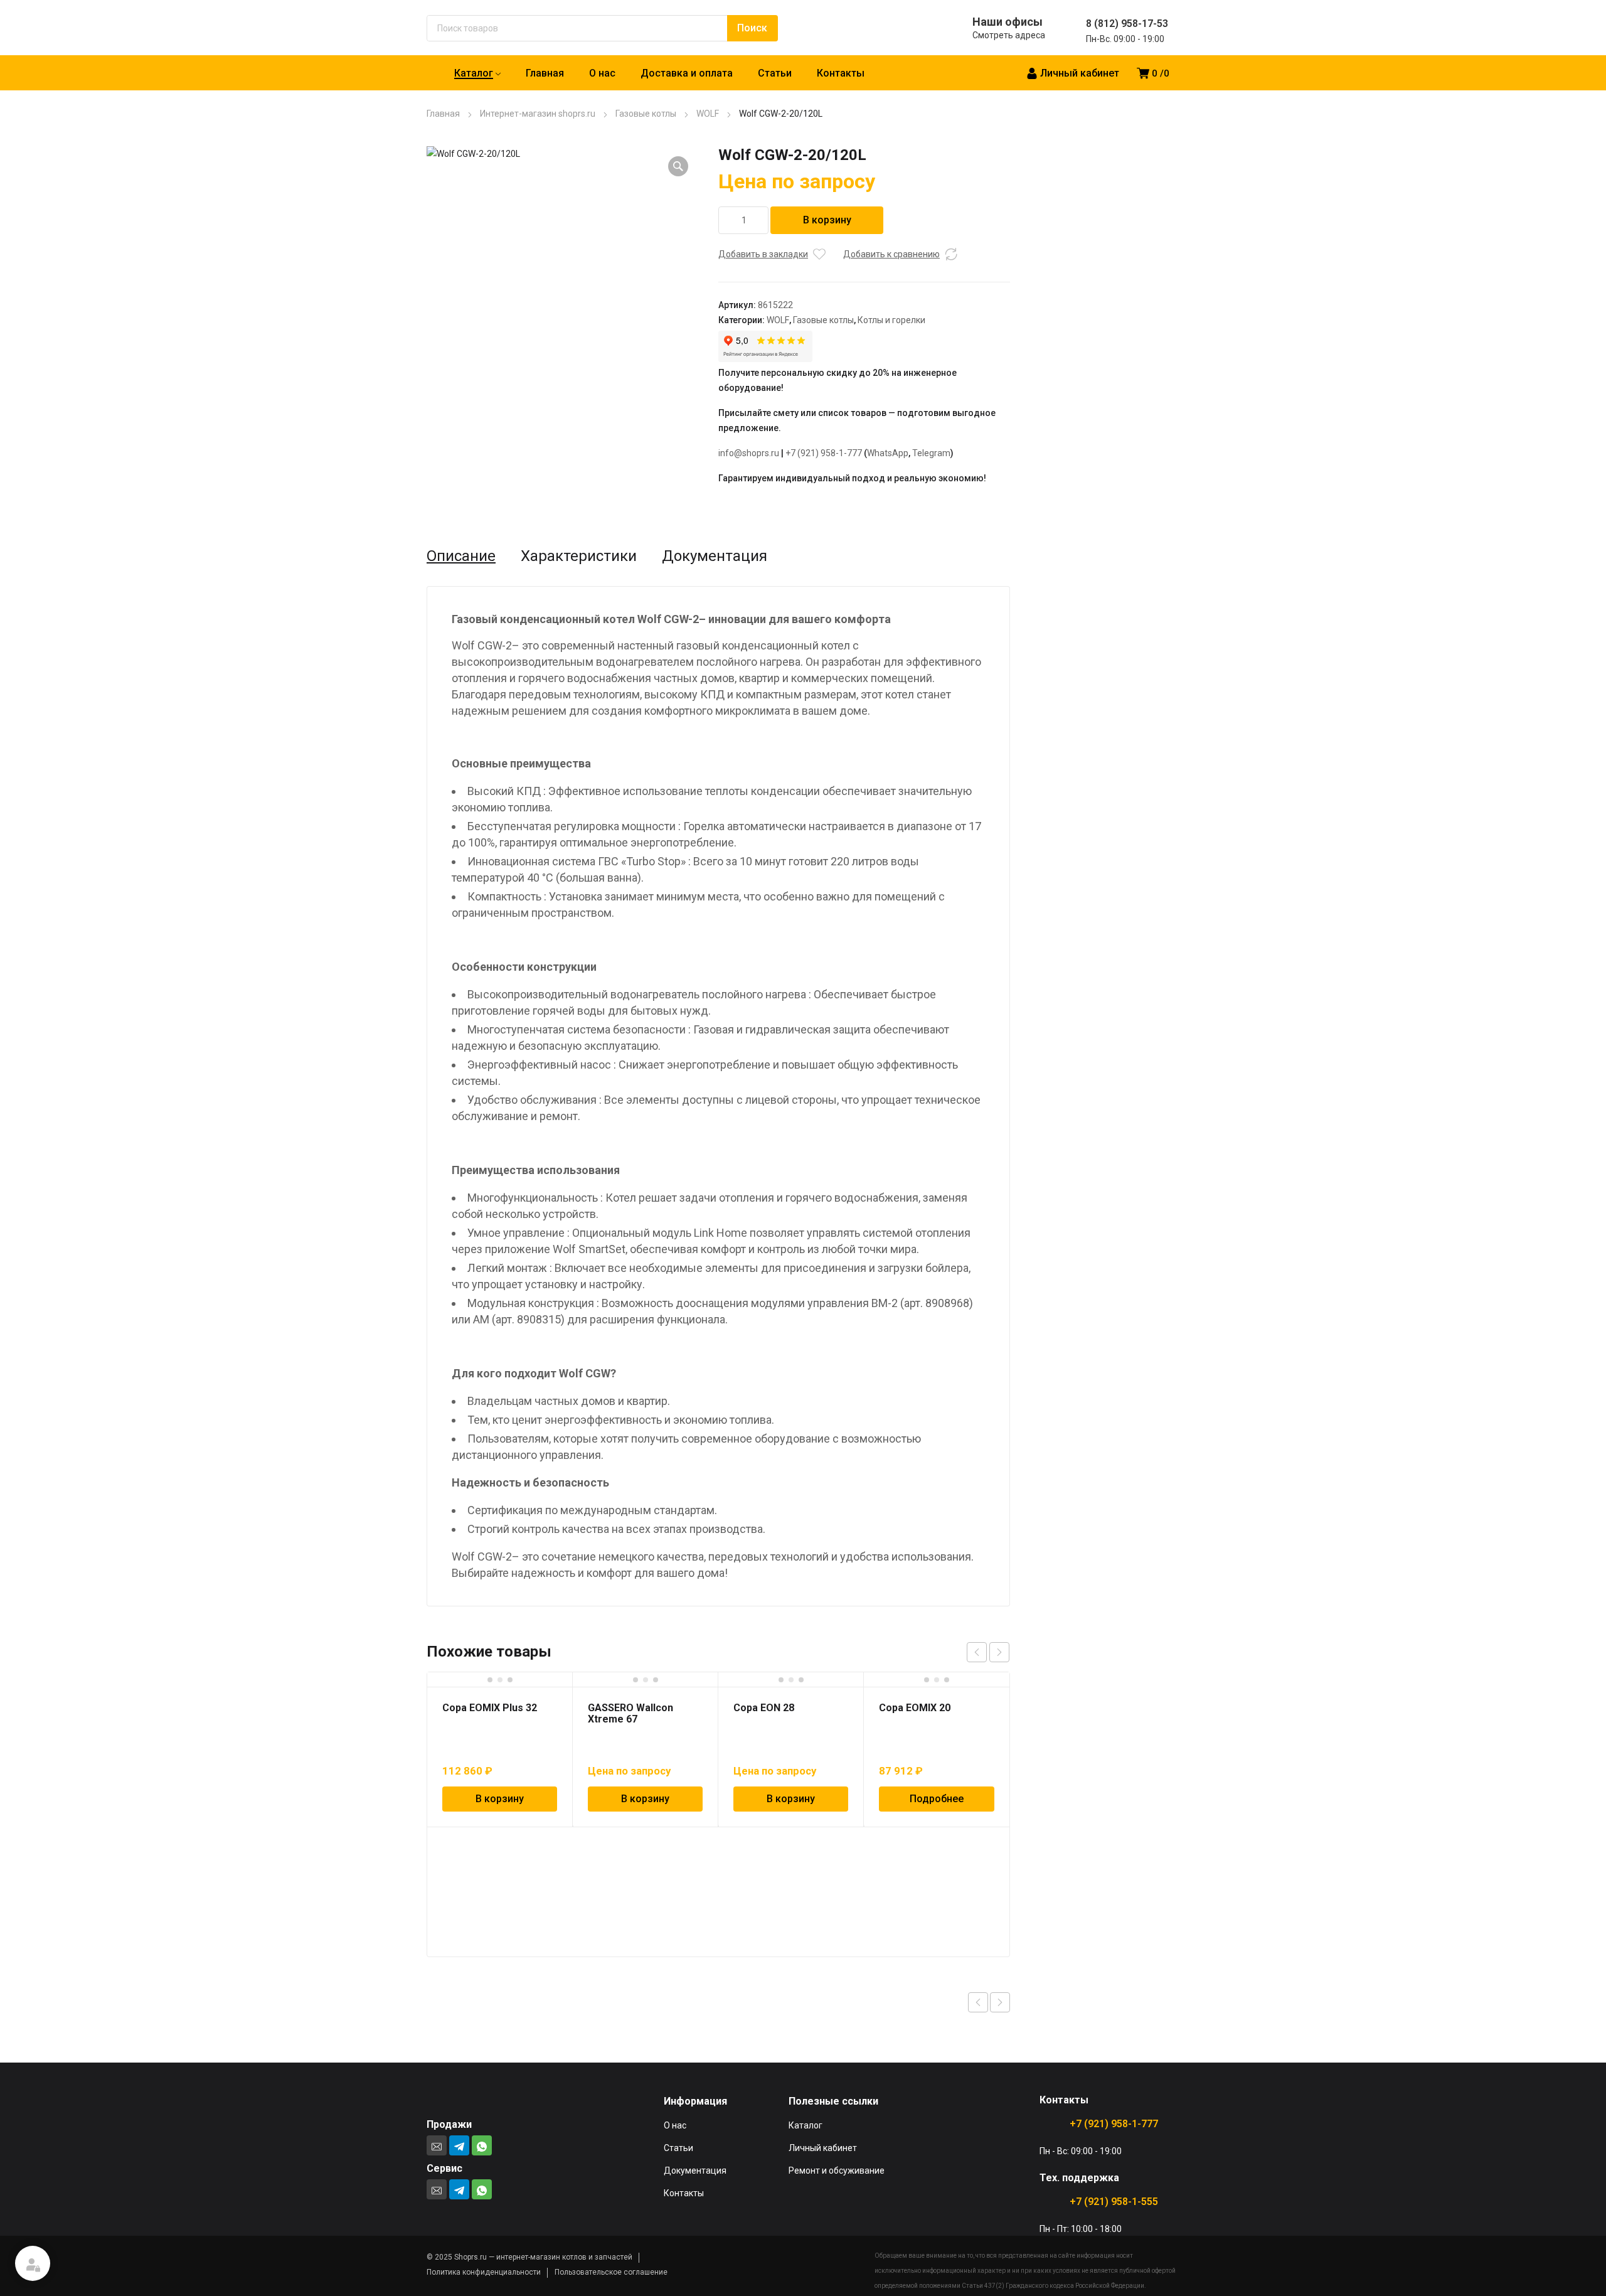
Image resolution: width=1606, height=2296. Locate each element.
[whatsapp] (482, 2145)
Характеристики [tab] (579, 556)
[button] (678, 166)
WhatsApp (888, 453)
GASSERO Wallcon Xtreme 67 (630, 1713)
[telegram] (459, 2145)
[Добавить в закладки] (819, 254)
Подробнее (937, 1799)
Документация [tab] (715, 556)
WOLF (708, 114)
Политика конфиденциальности (484, 2272)
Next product (1000, 2002)
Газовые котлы (646, 114)
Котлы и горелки (891, 320)
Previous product (978, 2002)
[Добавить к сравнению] (951, 254)
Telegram (931, 453)
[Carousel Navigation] (988, 1652)
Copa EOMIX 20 (915, 1708)
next (999, 1652)
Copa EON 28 (764, 1708)
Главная (443, 114)
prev (977, 1652)
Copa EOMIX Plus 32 (490, 1708)
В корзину (827, 220)
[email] (437, 2145)
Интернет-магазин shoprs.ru (538, 114)
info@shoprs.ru (749, 453)
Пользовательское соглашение (611, 2272)
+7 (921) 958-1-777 (824, 453)
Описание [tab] (461, 556)
